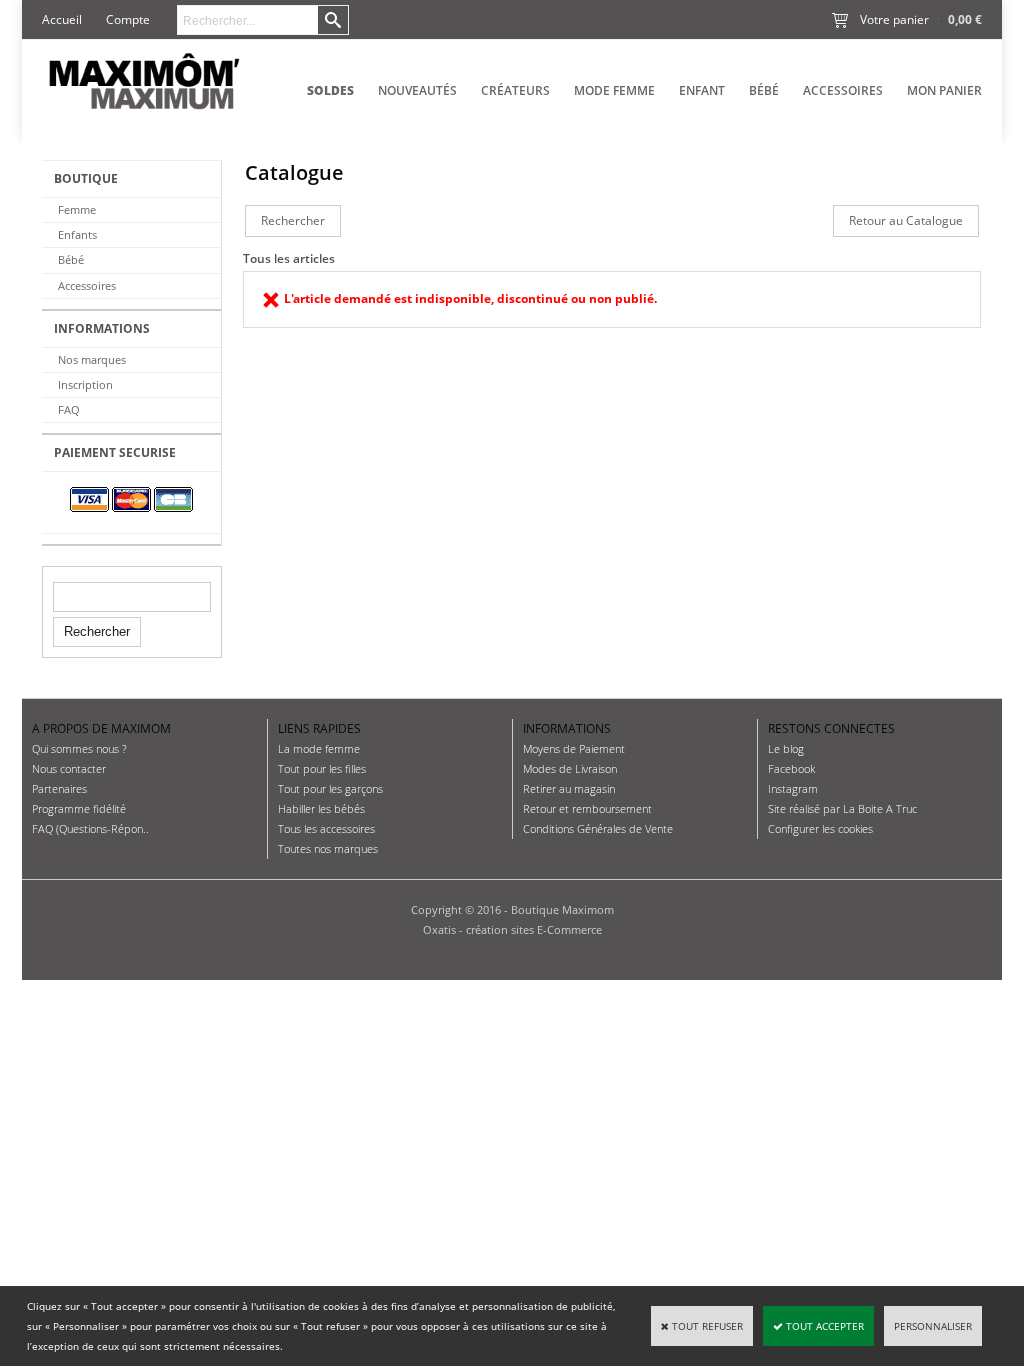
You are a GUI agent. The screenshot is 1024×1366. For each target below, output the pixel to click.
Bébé (764, 90)
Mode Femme (614, 90)
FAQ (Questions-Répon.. (90, 828)
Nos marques (92, 359)
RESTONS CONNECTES (831, 728)
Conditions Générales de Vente (598, 828)
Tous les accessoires (326, 828)
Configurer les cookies (820, 828)
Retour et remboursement (587, 808)
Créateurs (515, 90)
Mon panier (944, 90)
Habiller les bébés (321, 808)
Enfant (702, 90)
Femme (77, 209)
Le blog (786, 748)
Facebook (791, 768)
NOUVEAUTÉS (417, 90)
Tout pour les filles (322, 768)
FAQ (69, 409)
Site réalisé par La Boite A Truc (842, 808)
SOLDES (330, 90)
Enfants (77, 234)
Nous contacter (69, 768)
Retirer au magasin (569, 788)
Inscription (85, 384)
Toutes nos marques (328, 848)
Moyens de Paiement (574, 748)
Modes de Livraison (570, 768)
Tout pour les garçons (330, 788)
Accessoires (843, 90)
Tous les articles (289, 258)
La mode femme (319, 748)
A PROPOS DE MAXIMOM (101, 728)
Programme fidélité (79, 808)
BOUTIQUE (86, 178)
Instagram (793, 788)
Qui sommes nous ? (79, 748)
